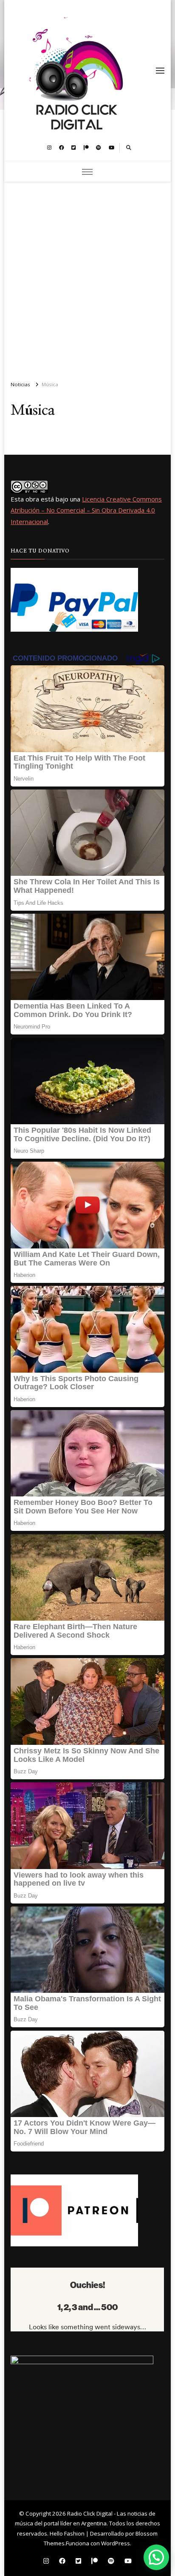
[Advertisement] (87, 278)
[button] (156, 2557)
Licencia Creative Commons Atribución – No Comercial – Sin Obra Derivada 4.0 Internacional (86, 510)
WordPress (116, 2543)
